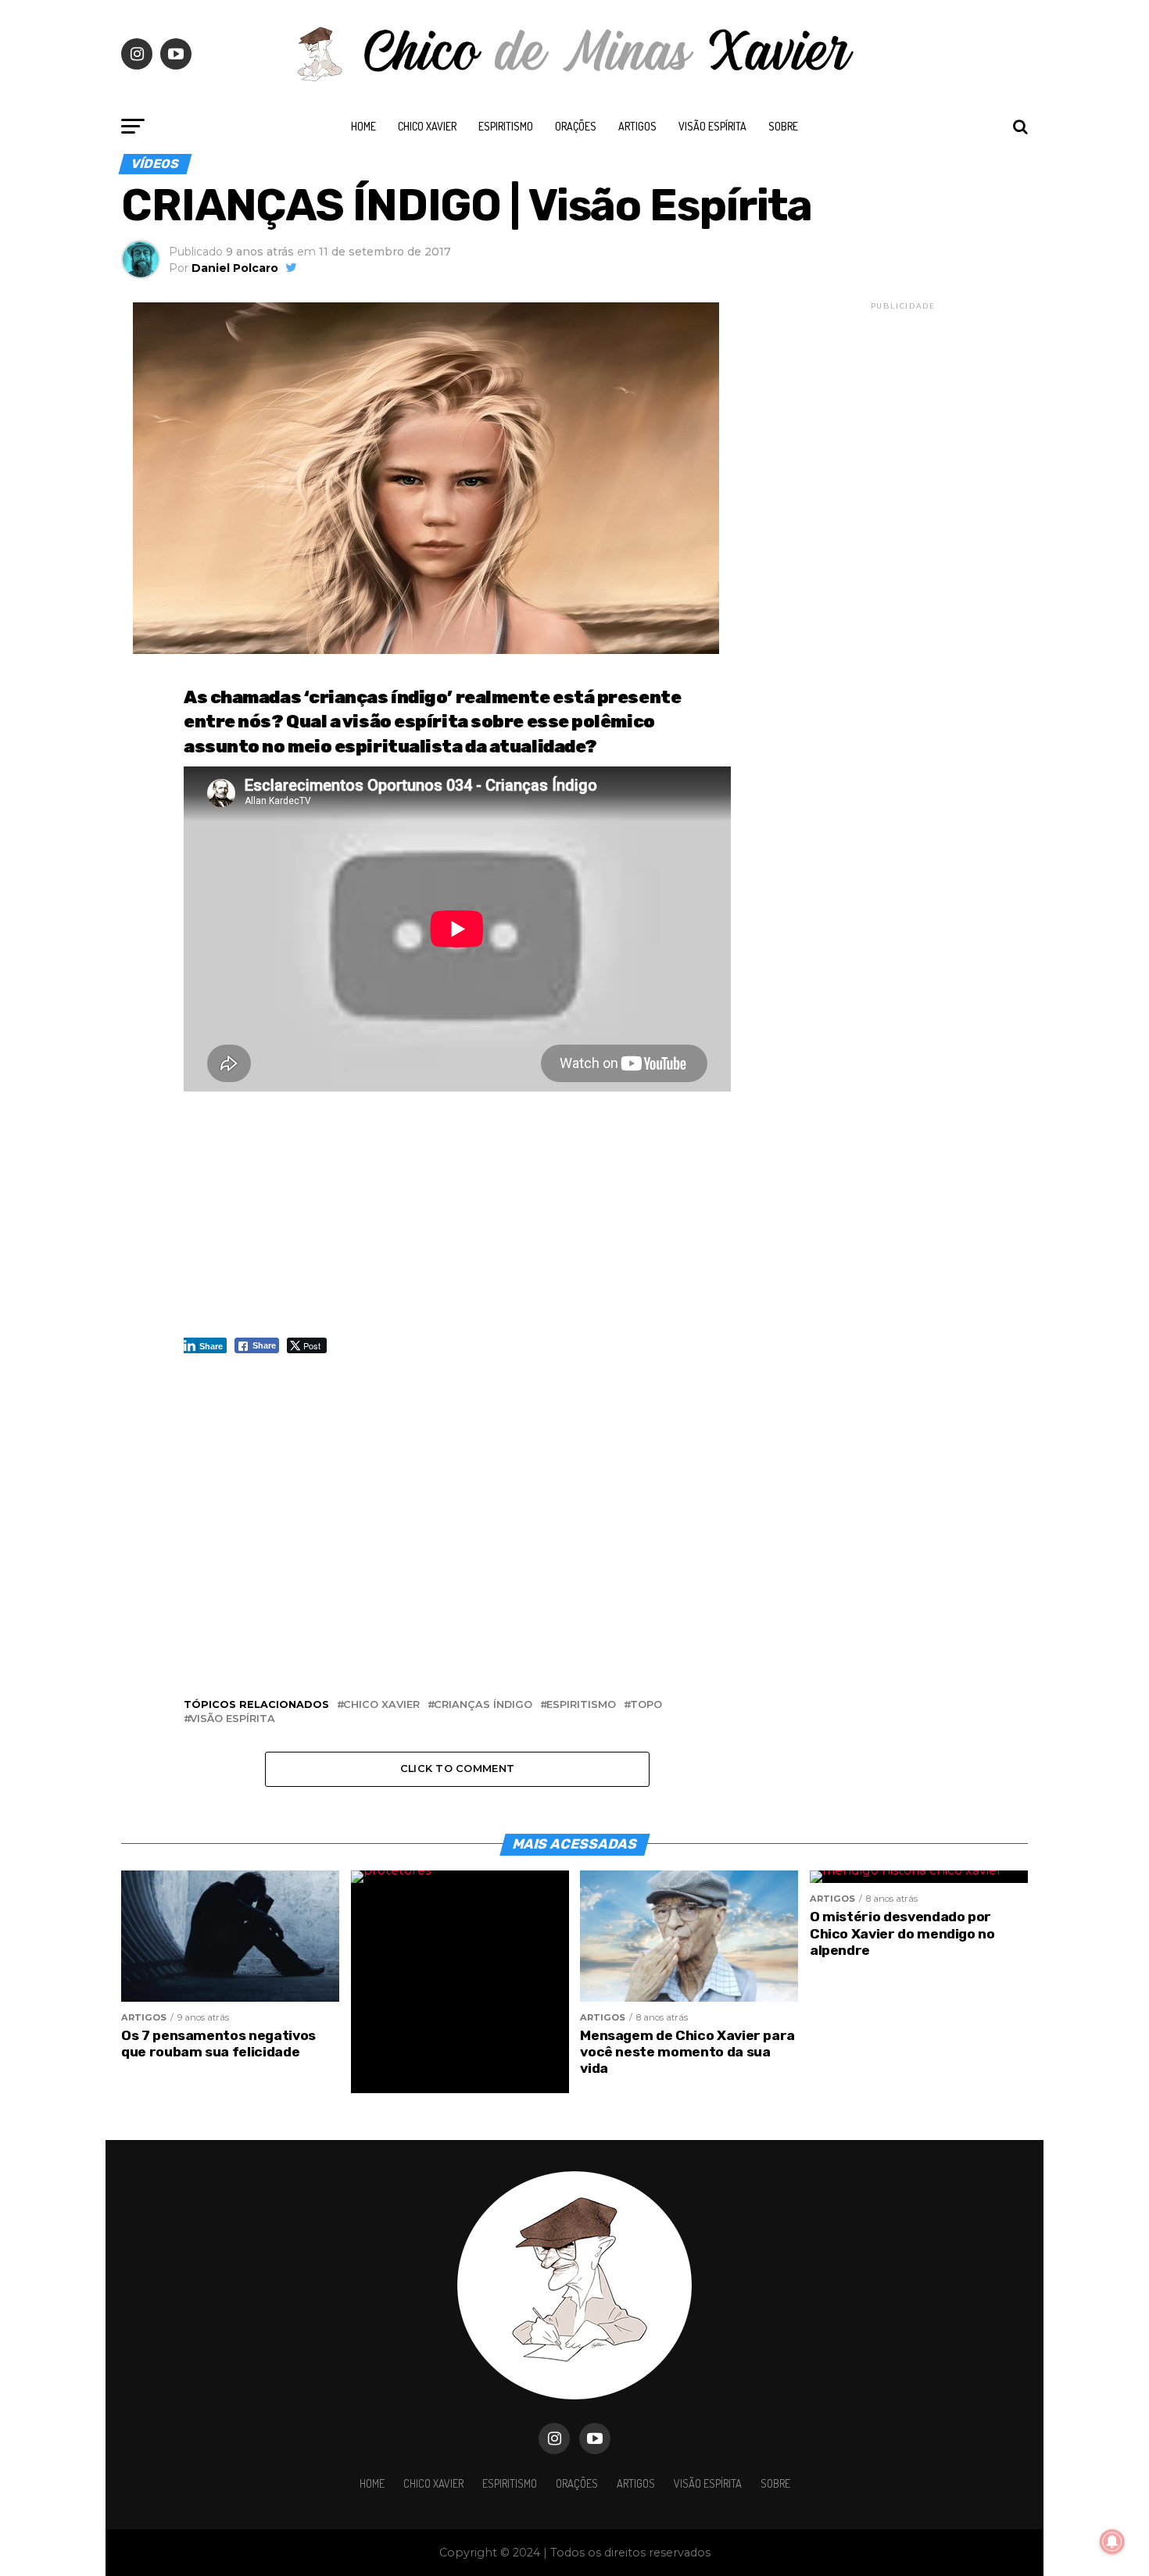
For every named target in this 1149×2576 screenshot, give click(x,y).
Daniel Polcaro (235, 268)
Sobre (783, 126)
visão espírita (233, 1719)
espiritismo (581, 1705)
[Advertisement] (457, 1222)
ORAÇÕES (576, 126)
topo (646, 1705)
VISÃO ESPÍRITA (712, 126)
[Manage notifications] (1112, 2542)
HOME (363, 126)
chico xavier (381, 1705)
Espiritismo (506, 126)
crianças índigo (483, 1705)
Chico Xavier (427, 126)
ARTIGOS (637, 126)
